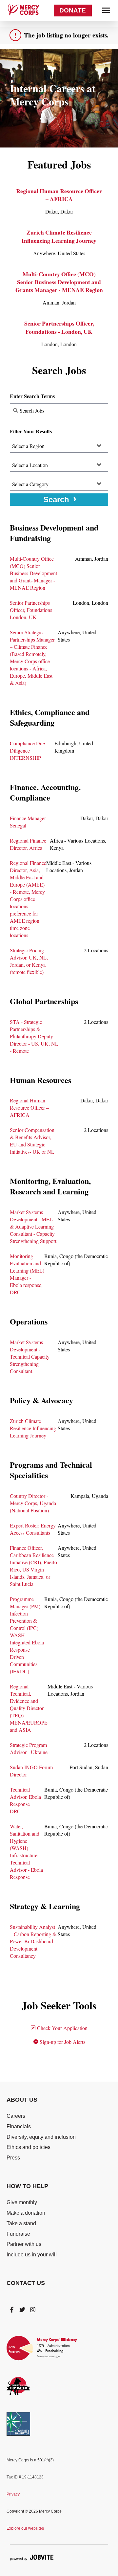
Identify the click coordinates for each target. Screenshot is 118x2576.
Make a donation (26, 2213)
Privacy (13, 2494)
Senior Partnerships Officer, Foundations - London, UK (59, 327)
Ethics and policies (29, 2147)
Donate (73, 10)
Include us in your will (32, 2255)
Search (56, 499)
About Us (22, 2100)
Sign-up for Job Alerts (62, 2042)
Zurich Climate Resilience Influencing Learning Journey (59, 236)
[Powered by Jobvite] (32, 2557)
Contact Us (26, 2283)
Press (13, 2158)
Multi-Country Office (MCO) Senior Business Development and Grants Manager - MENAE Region (59, 282)
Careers (16, 2116)
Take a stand (21, 2223)
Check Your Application (62, 2028)
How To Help (27, 2186)
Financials (19, 2126)
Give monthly (22, 2202)
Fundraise (18, 2234)
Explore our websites (25, 2528)
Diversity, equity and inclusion (41, 2137)
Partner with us (24, 2244)
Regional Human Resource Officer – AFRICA (59, 195)
